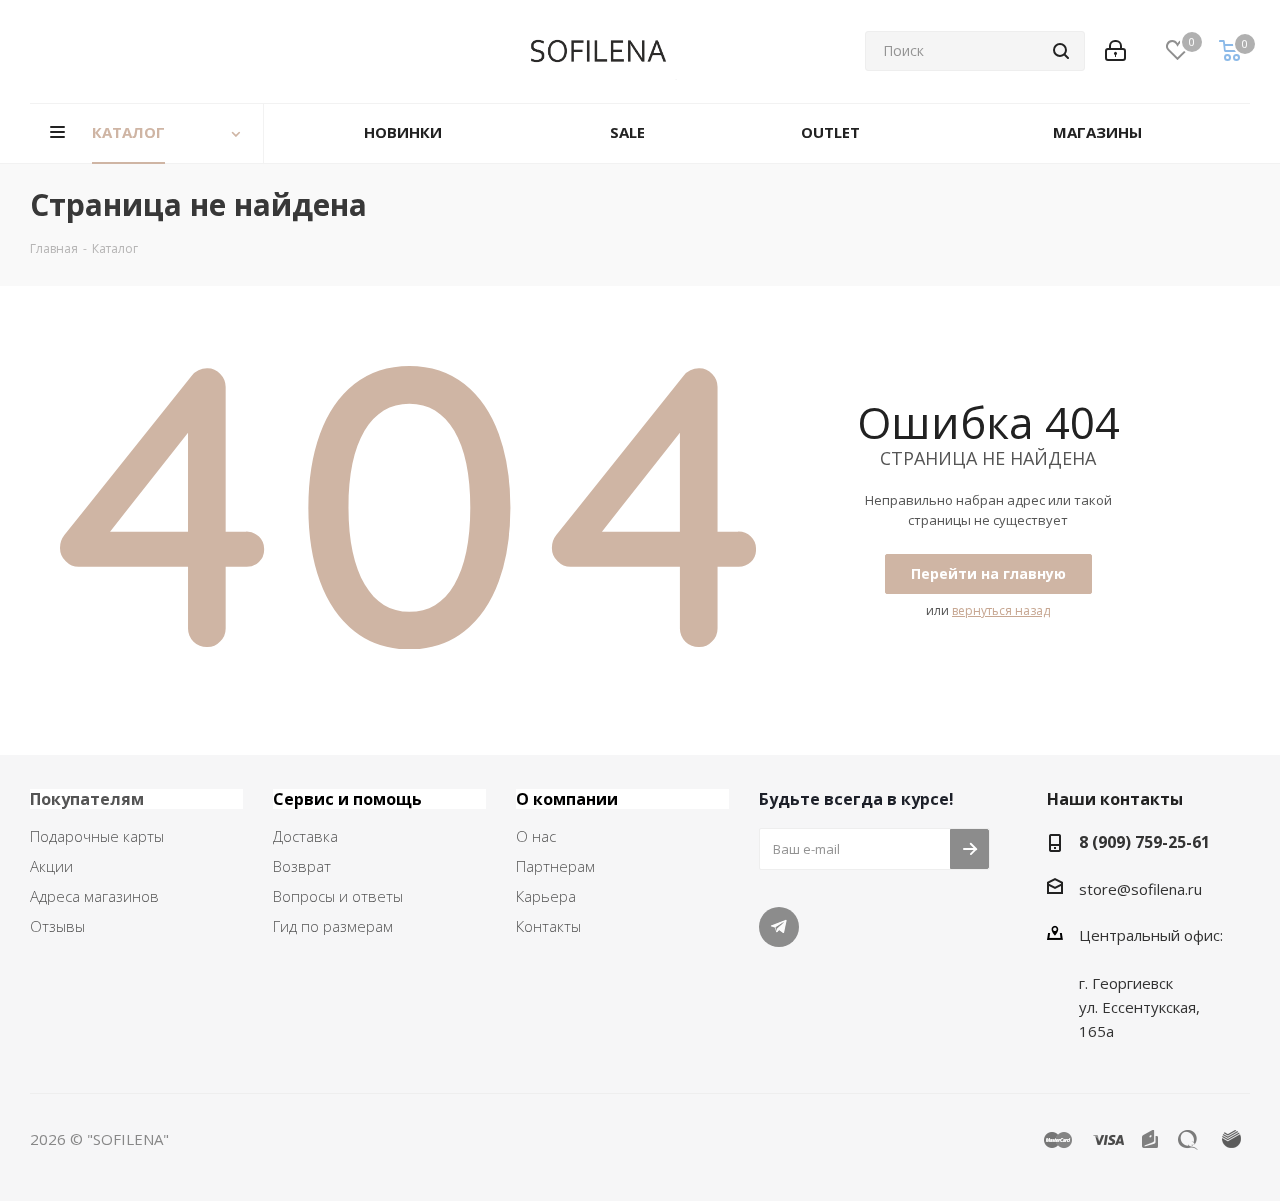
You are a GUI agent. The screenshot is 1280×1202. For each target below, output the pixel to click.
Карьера (546, 896)
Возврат (302, 866)
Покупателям (87, 799)
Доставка (305, 836)
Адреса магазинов (94, 896)
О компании (567, 799)
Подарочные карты (97, 836)
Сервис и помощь (347, 799)
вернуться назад (1001, 610)
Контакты (548, 926)
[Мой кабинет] (1115, 51)
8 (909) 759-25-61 (1144, 842)
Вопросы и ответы (338, 896)
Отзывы (57, 926)
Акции (51, 866)
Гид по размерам (333, 926)
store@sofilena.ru (1140, 889)
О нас (536, 836)
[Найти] (1061, 51)
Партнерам (555, 866)
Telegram (779, 927)
